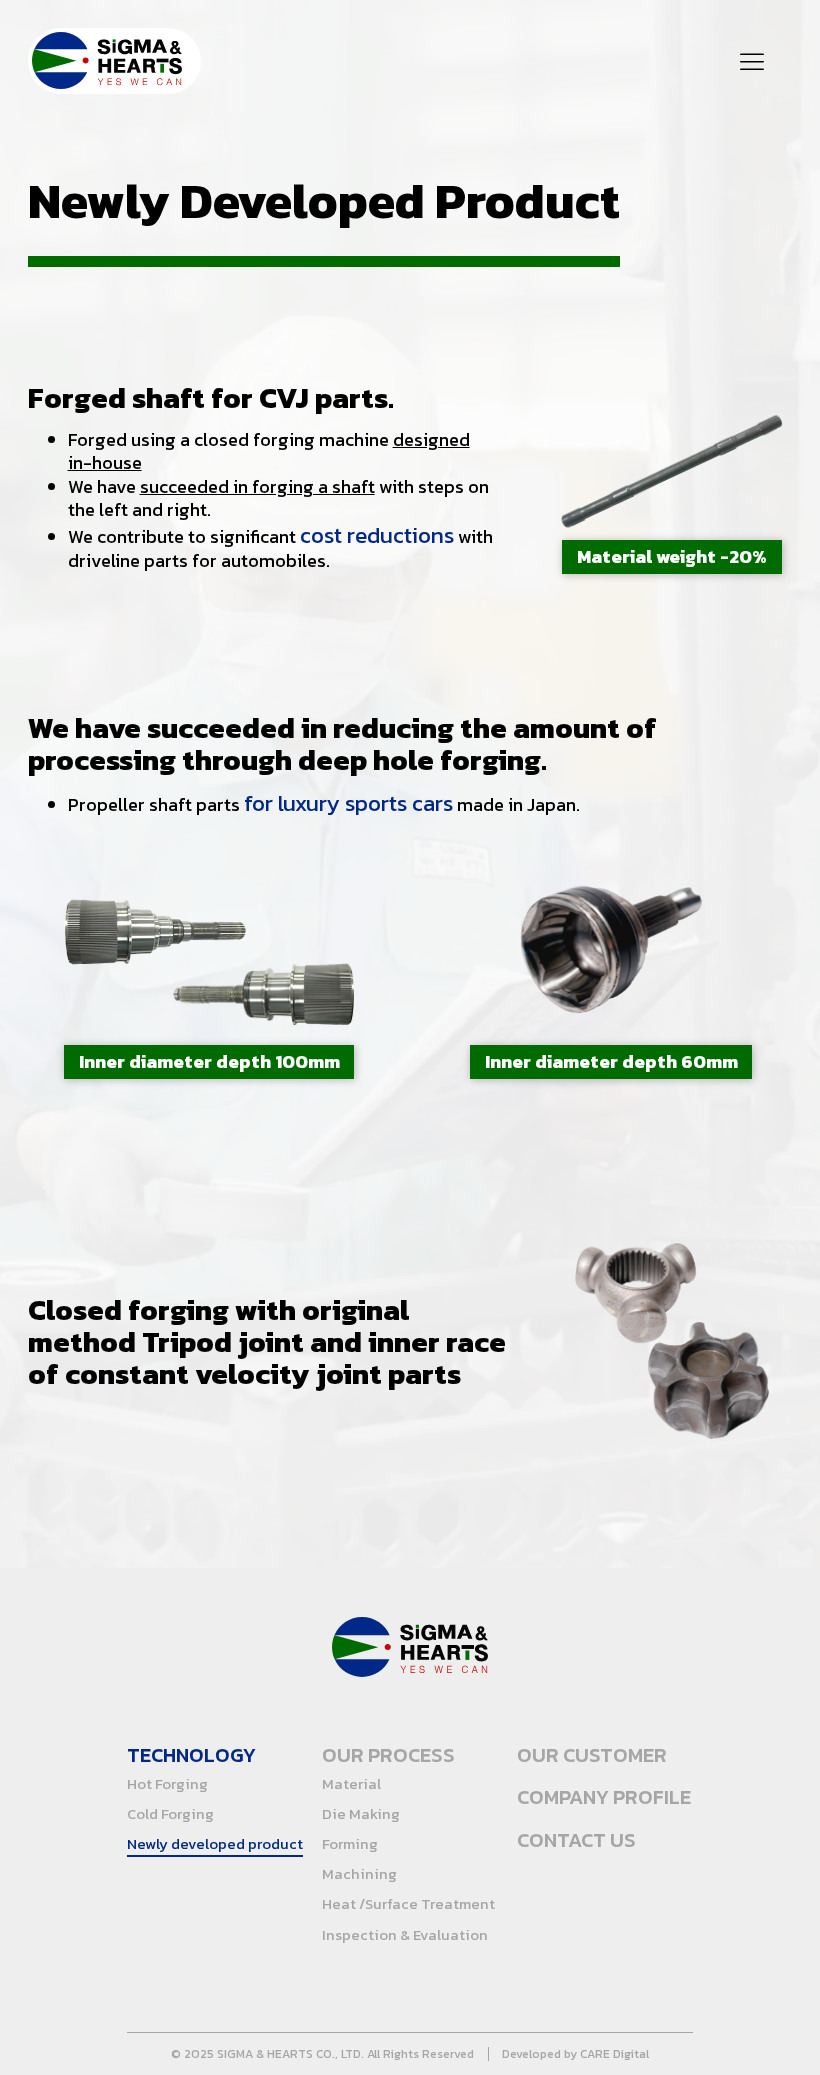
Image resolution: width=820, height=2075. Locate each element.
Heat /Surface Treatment (408, 1904)
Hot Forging (167, 1784)
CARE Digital (614, 2054)
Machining (359, 1874)
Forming (350, 1844)
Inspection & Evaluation (405, 1935)
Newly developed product (215, 1844)
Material (351, 1784)
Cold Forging (170, 1814)
